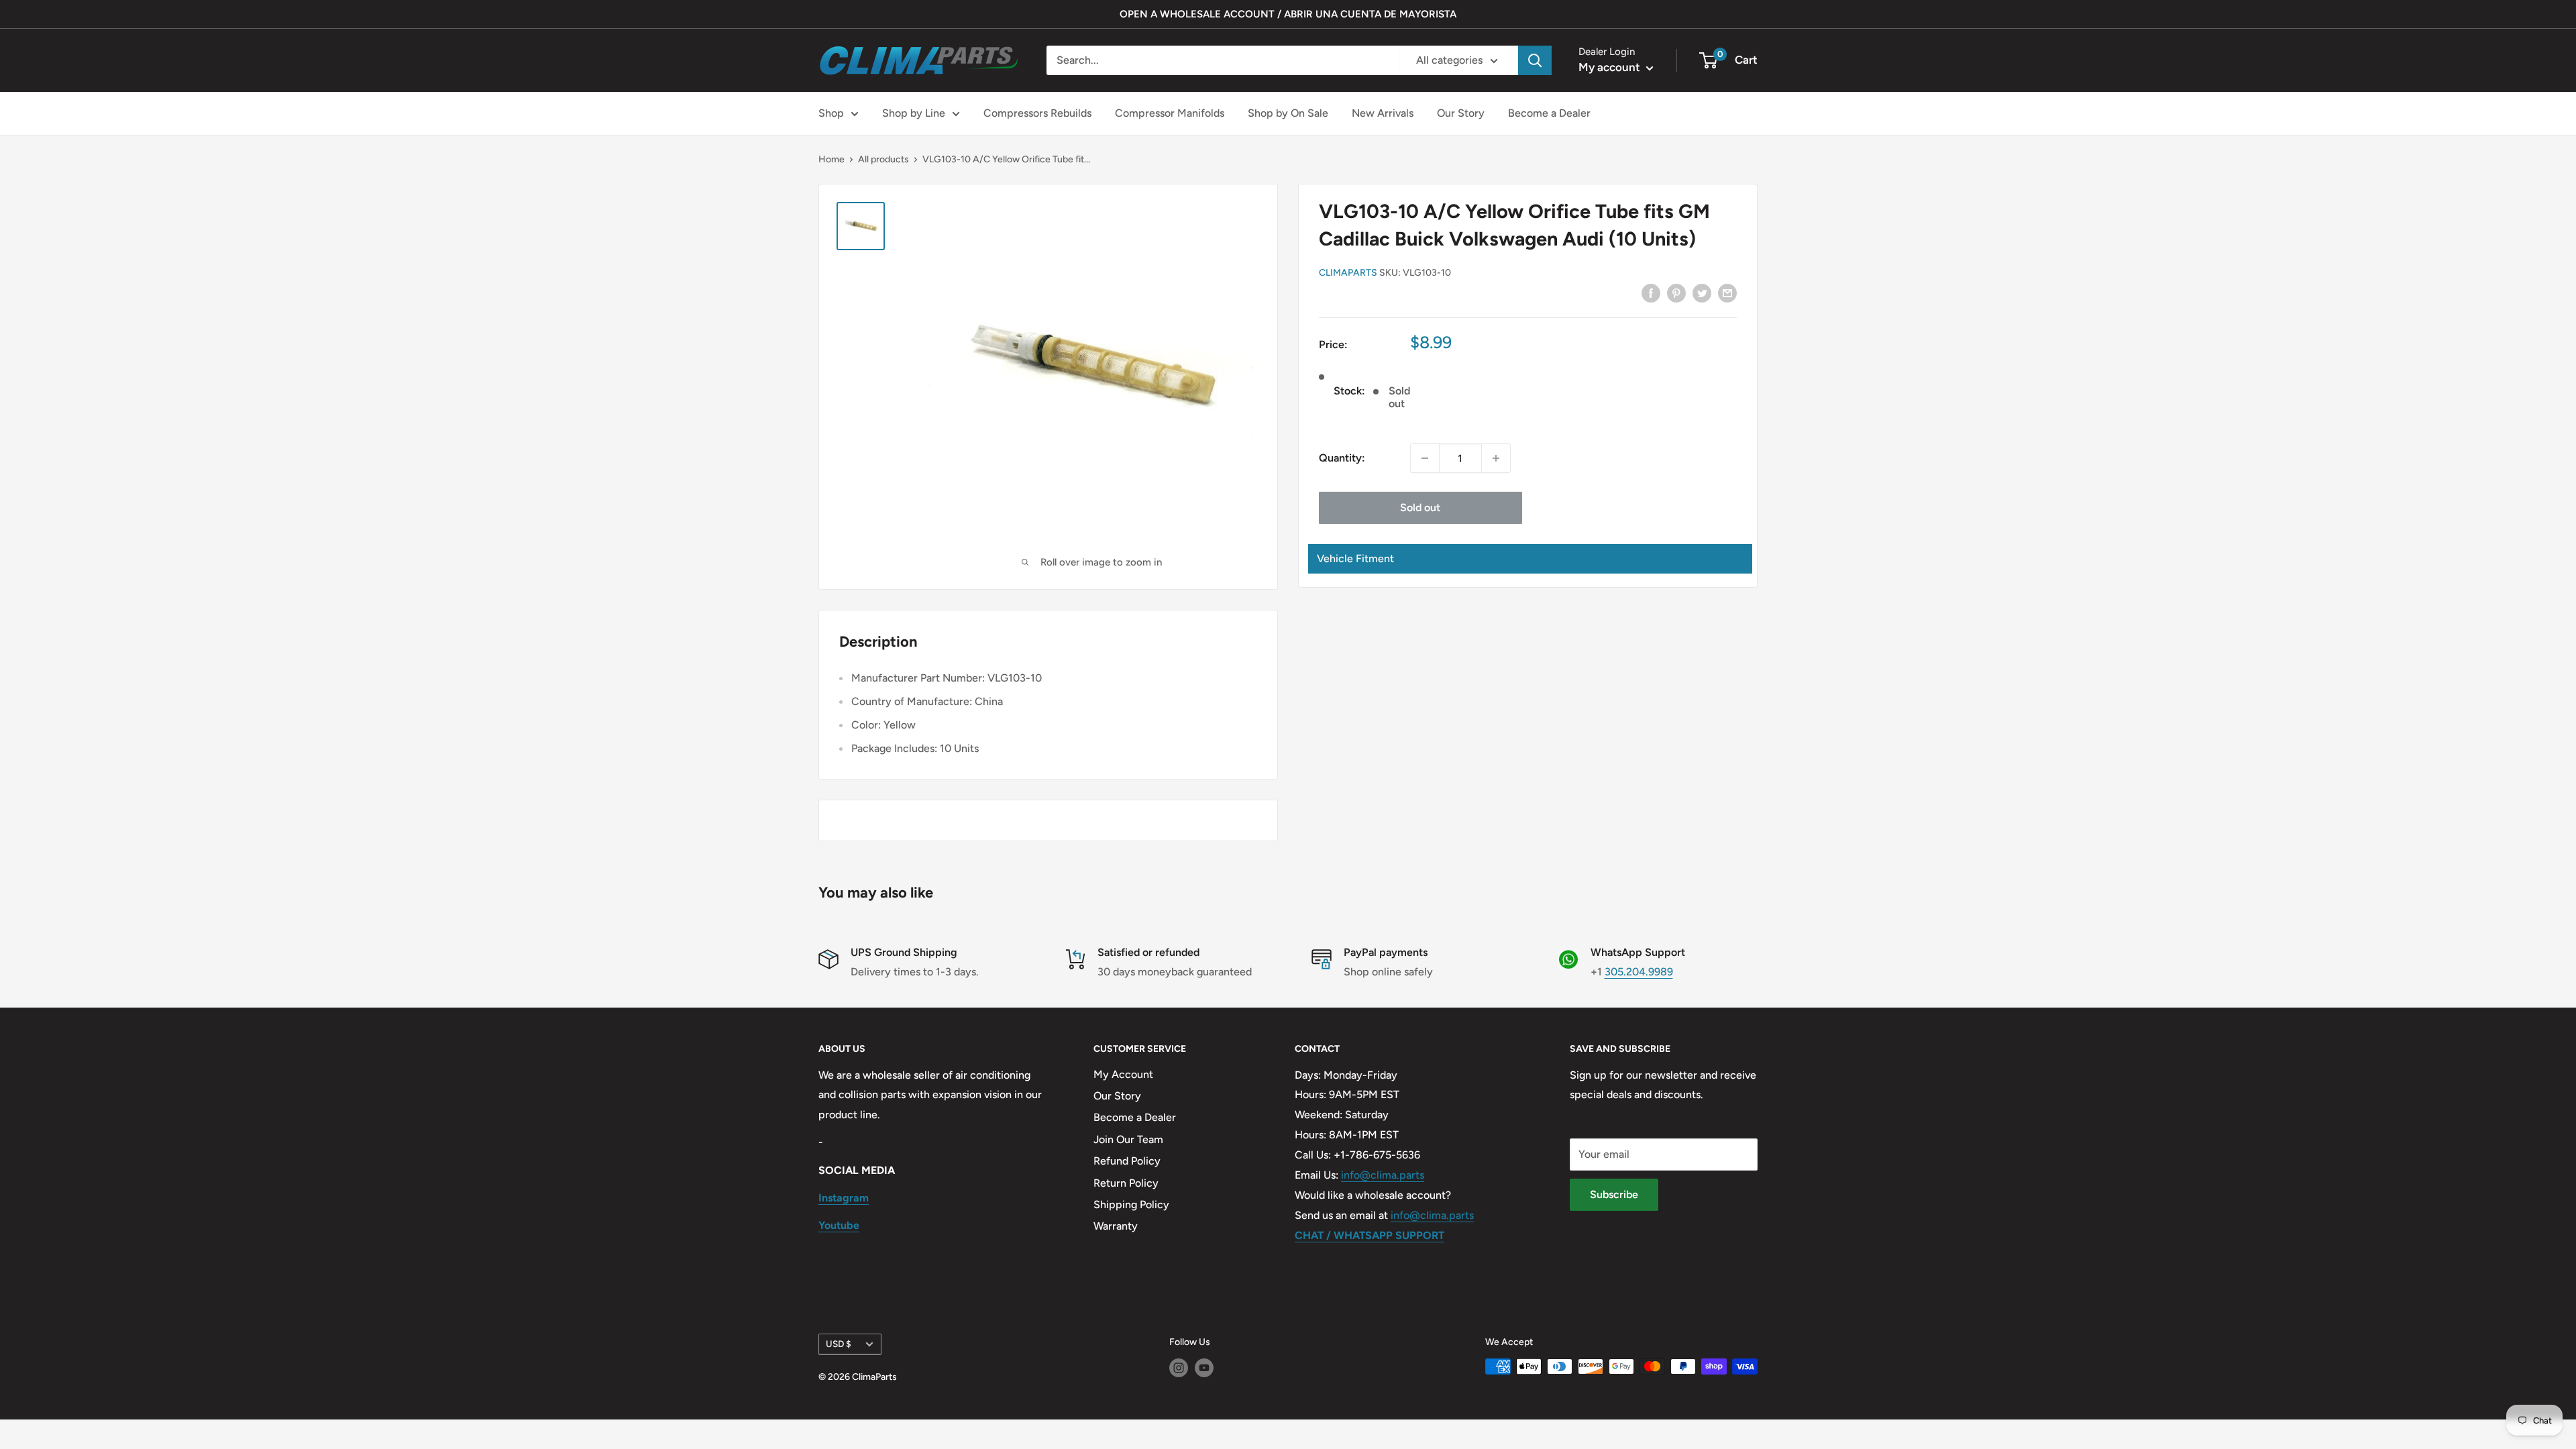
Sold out (1420, 507)
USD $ (839, 1344)
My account (1611, 67)
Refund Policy (1127, 1161)
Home (831, 159)
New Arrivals (1383, 113)
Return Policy (1126, 1183)
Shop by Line (914, 113)
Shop (831, 113)
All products (883, 159)
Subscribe (1614, 1194)
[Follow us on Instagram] (1179, 1368)
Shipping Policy (1131, 1204)
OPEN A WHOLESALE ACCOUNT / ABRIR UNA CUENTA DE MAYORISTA (1288, 14)
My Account (1123, 1074)
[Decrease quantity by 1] (1425, 458)
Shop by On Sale (1288, 113)
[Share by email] (1727, 292)
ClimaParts (1348, 273)
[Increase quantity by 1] (1496, 458)
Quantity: (1342, 458)
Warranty (1116, 1226)
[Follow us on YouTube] (1204, 1368)
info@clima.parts (1383, 1175)
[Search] (1535, 60)
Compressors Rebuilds (1037, 113)
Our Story (1461, 113)
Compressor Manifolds (1170, 113)
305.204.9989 (1639, 972)
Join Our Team (1128, 1139)
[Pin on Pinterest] (1676, 292)
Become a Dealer (1549, 113)
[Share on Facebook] (1651, 292)
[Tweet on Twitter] (1702, 292)
